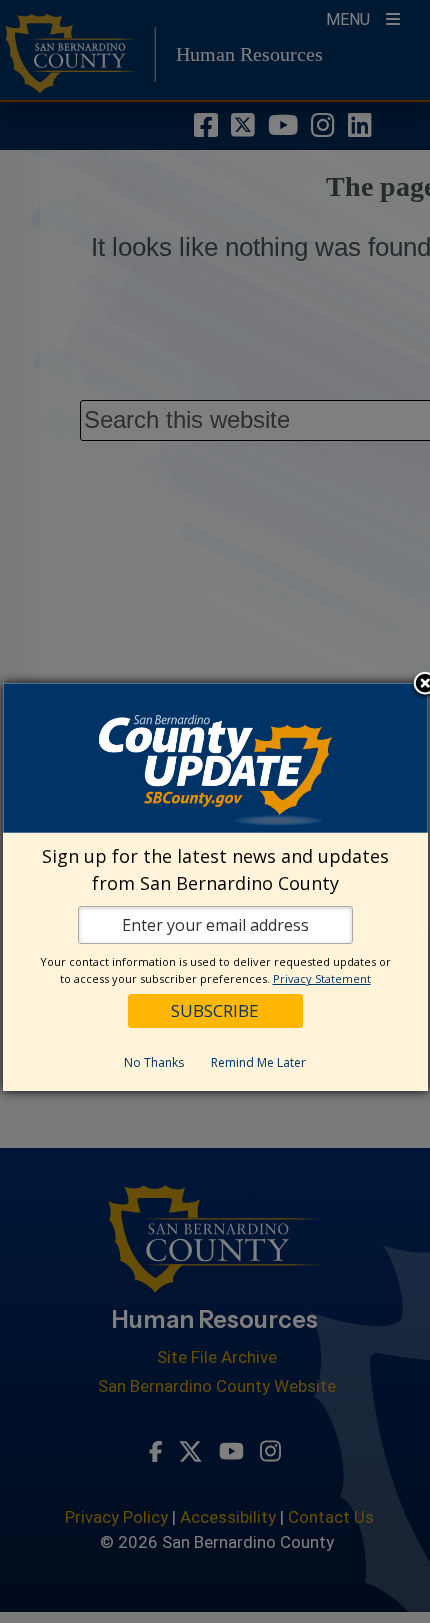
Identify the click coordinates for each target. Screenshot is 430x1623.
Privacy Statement (322, 978)
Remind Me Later (258, 1062)
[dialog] (215, 887)
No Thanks (154, 1062)
